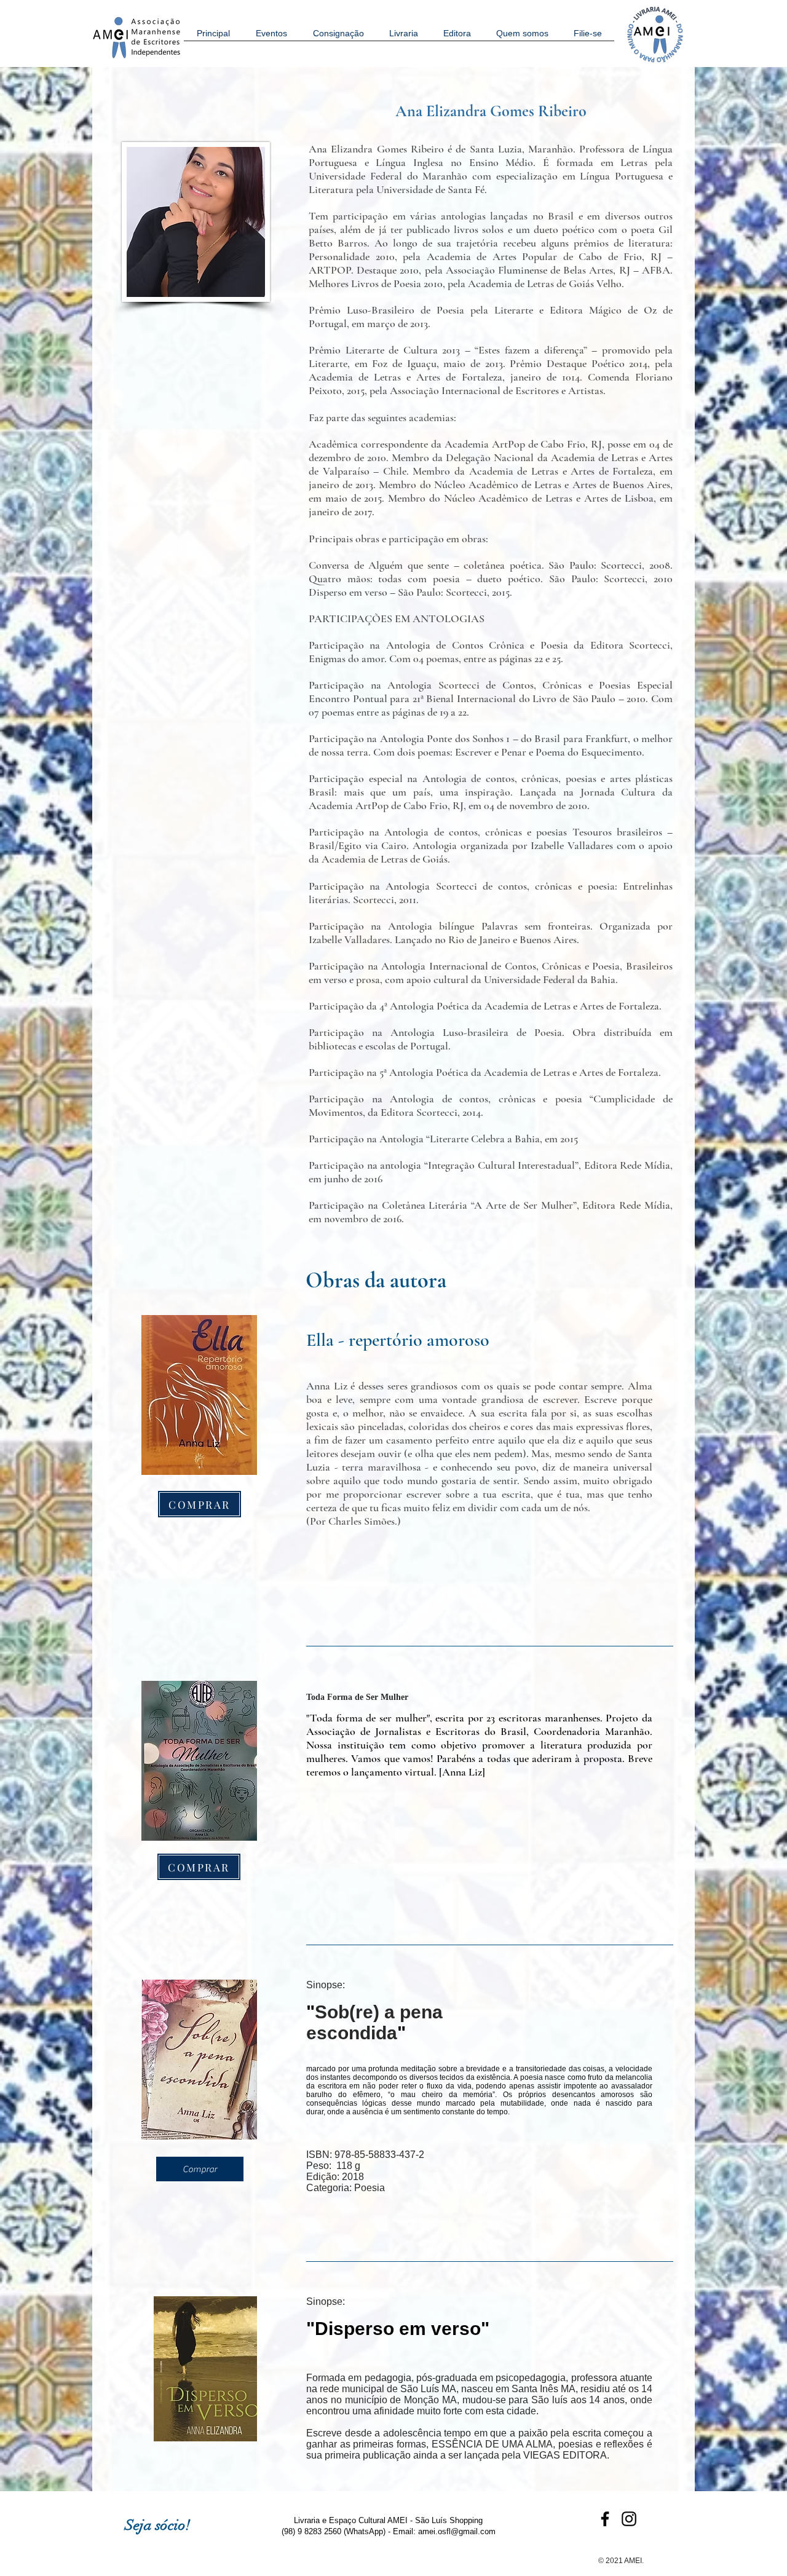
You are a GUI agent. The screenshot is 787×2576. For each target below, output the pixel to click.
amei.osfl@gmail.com (457, 2531)
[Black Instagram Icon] (629, 2519)
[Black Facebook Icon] (605, 2519)
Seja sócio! (158, 2525)
